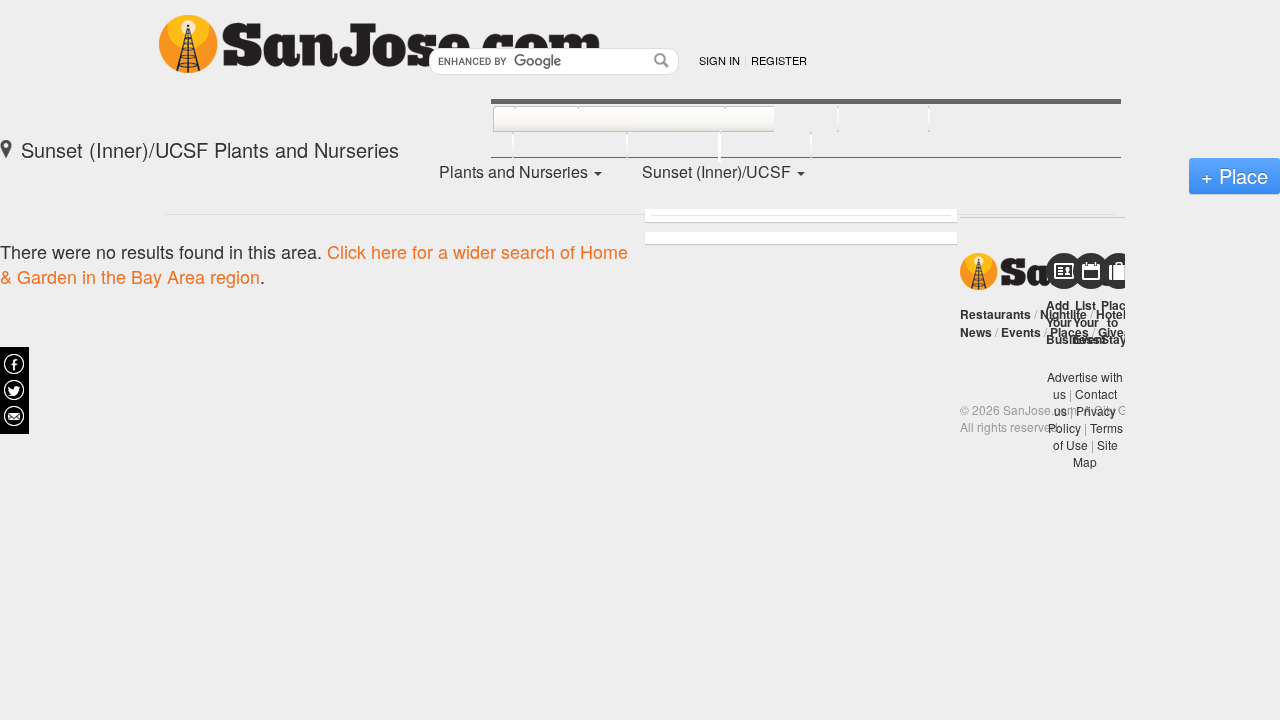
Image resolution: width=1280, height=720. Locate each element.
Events (1021, 332)
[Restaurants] (629, 120)
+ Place (1234, 175)
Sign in (719, 60)
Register (779, 60)
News (976, 332)
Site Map (1095, 453)
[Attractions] (977, 120)
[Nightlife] (759, 120)
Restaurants (995, 314)
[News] (524, 120)
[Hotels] (861, 120)
